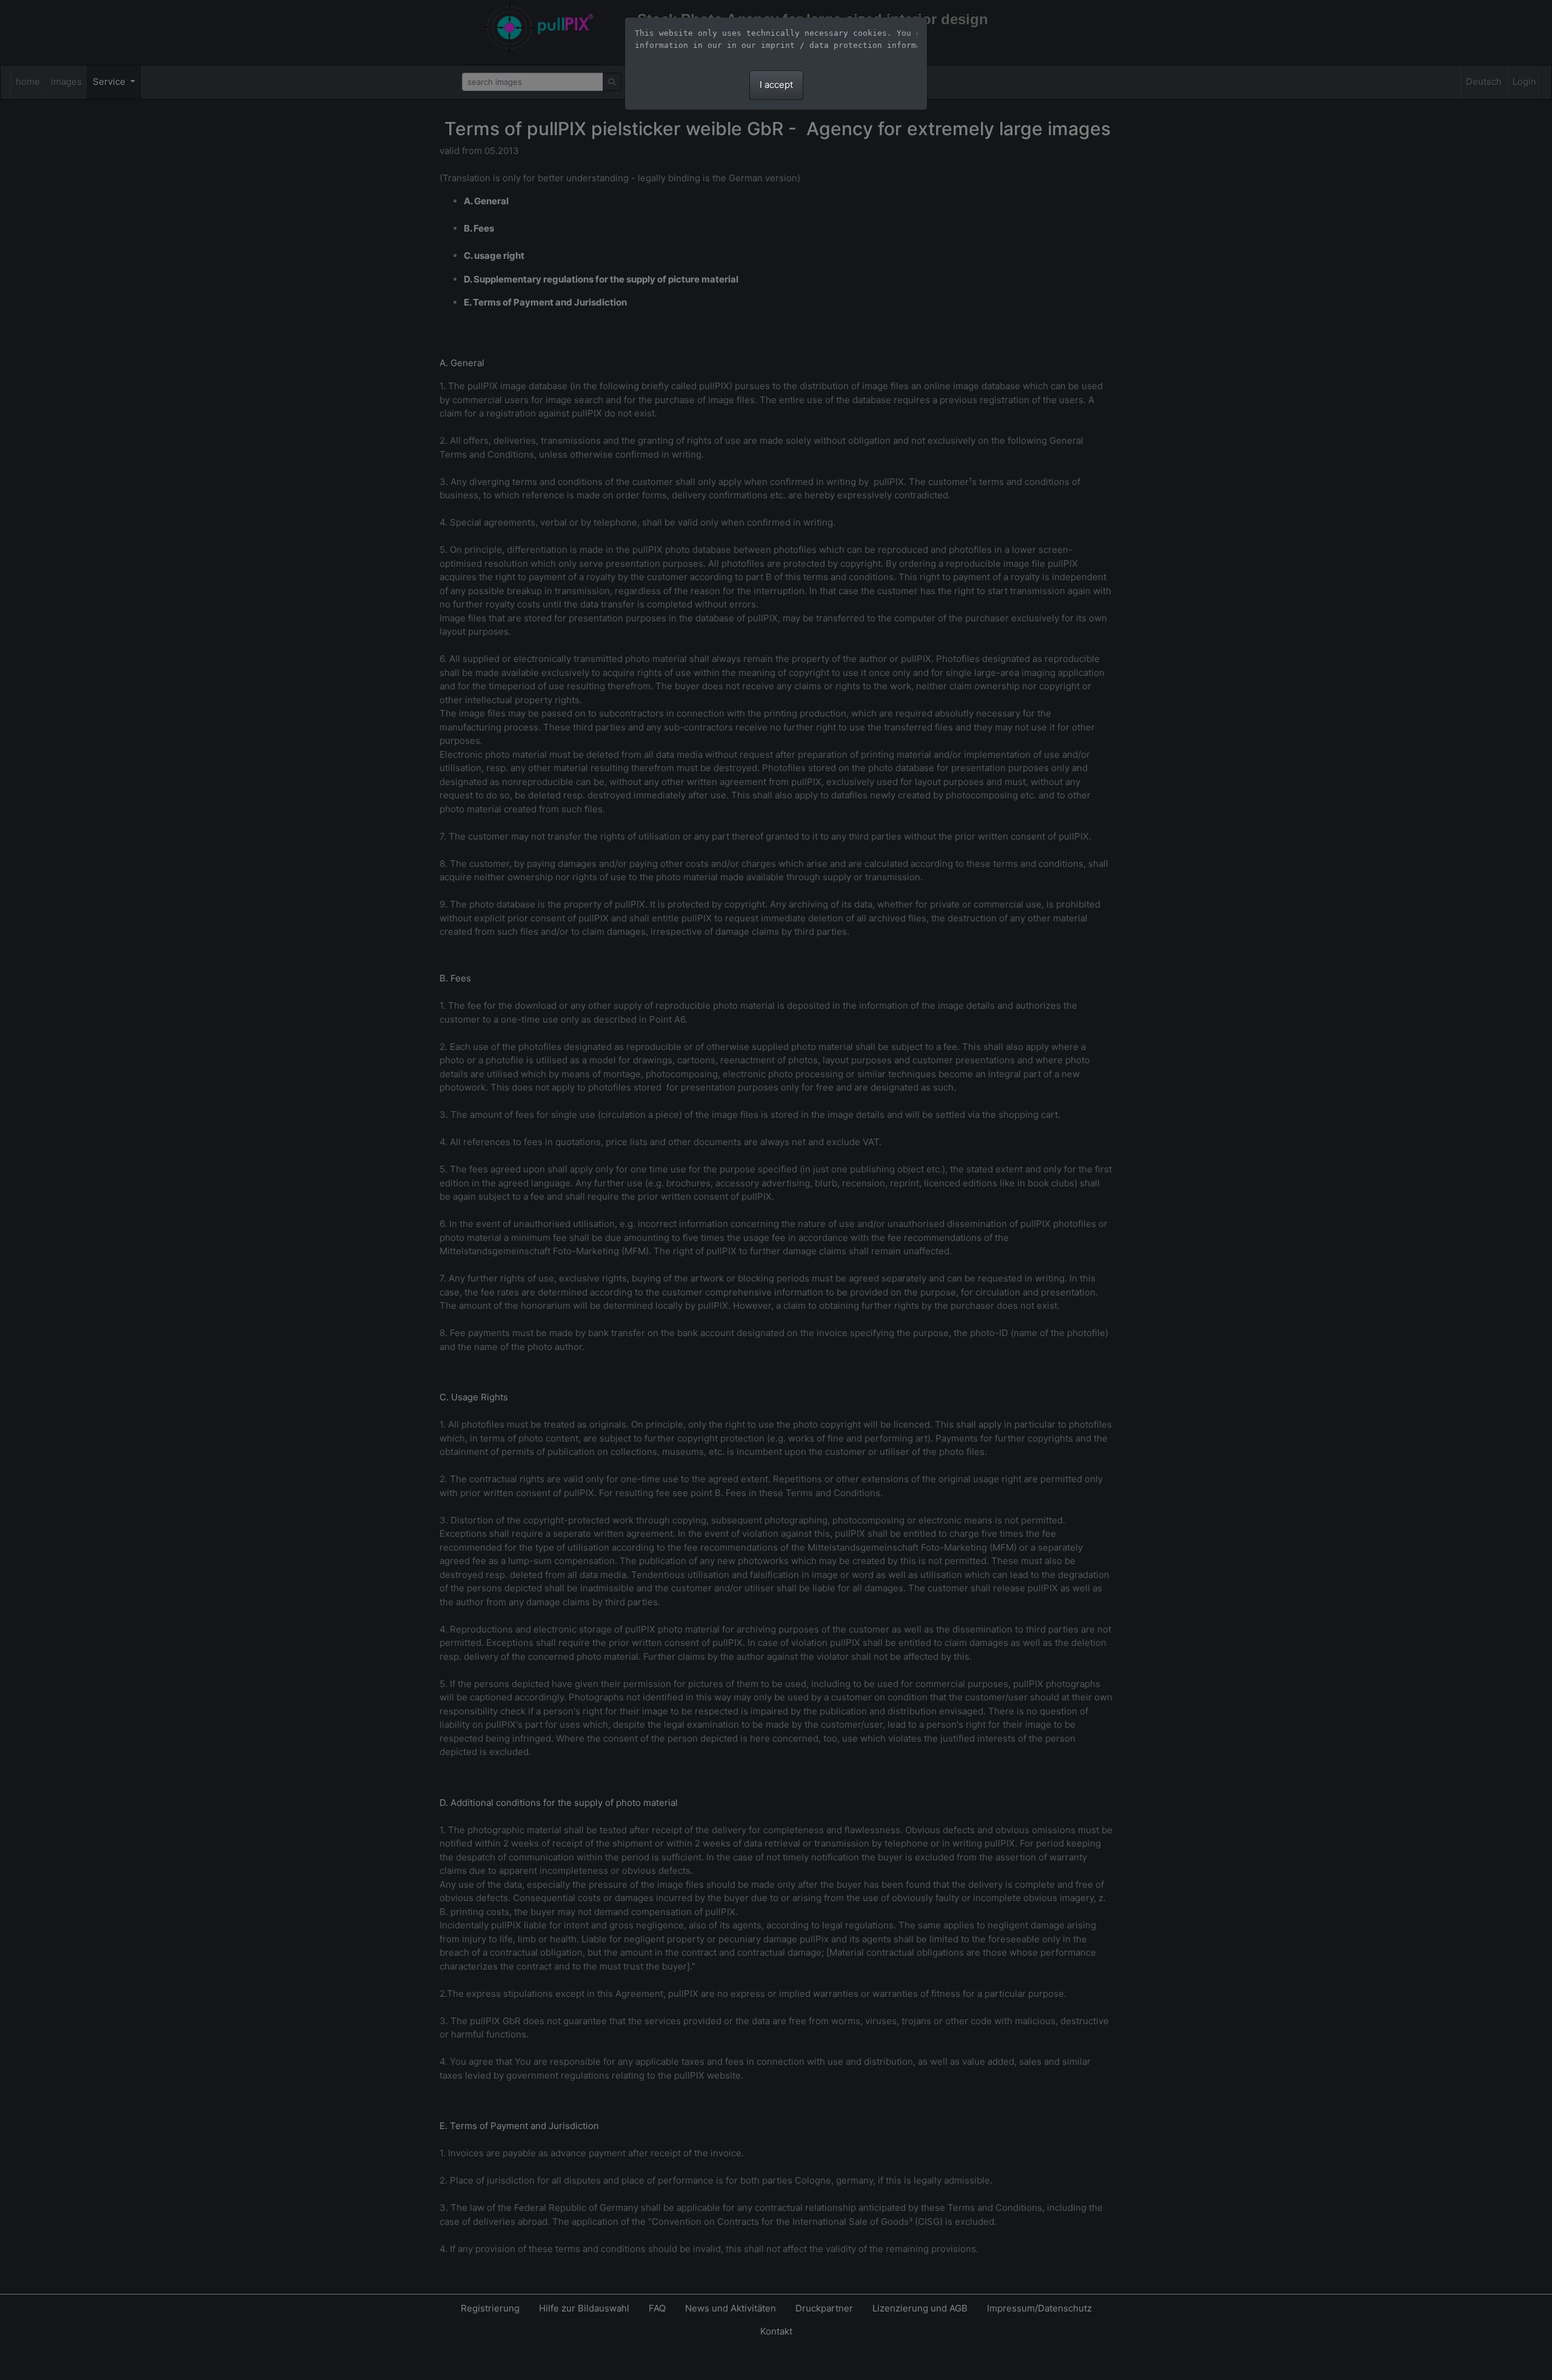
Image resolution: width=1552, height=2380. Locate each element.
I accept (776, 85)
